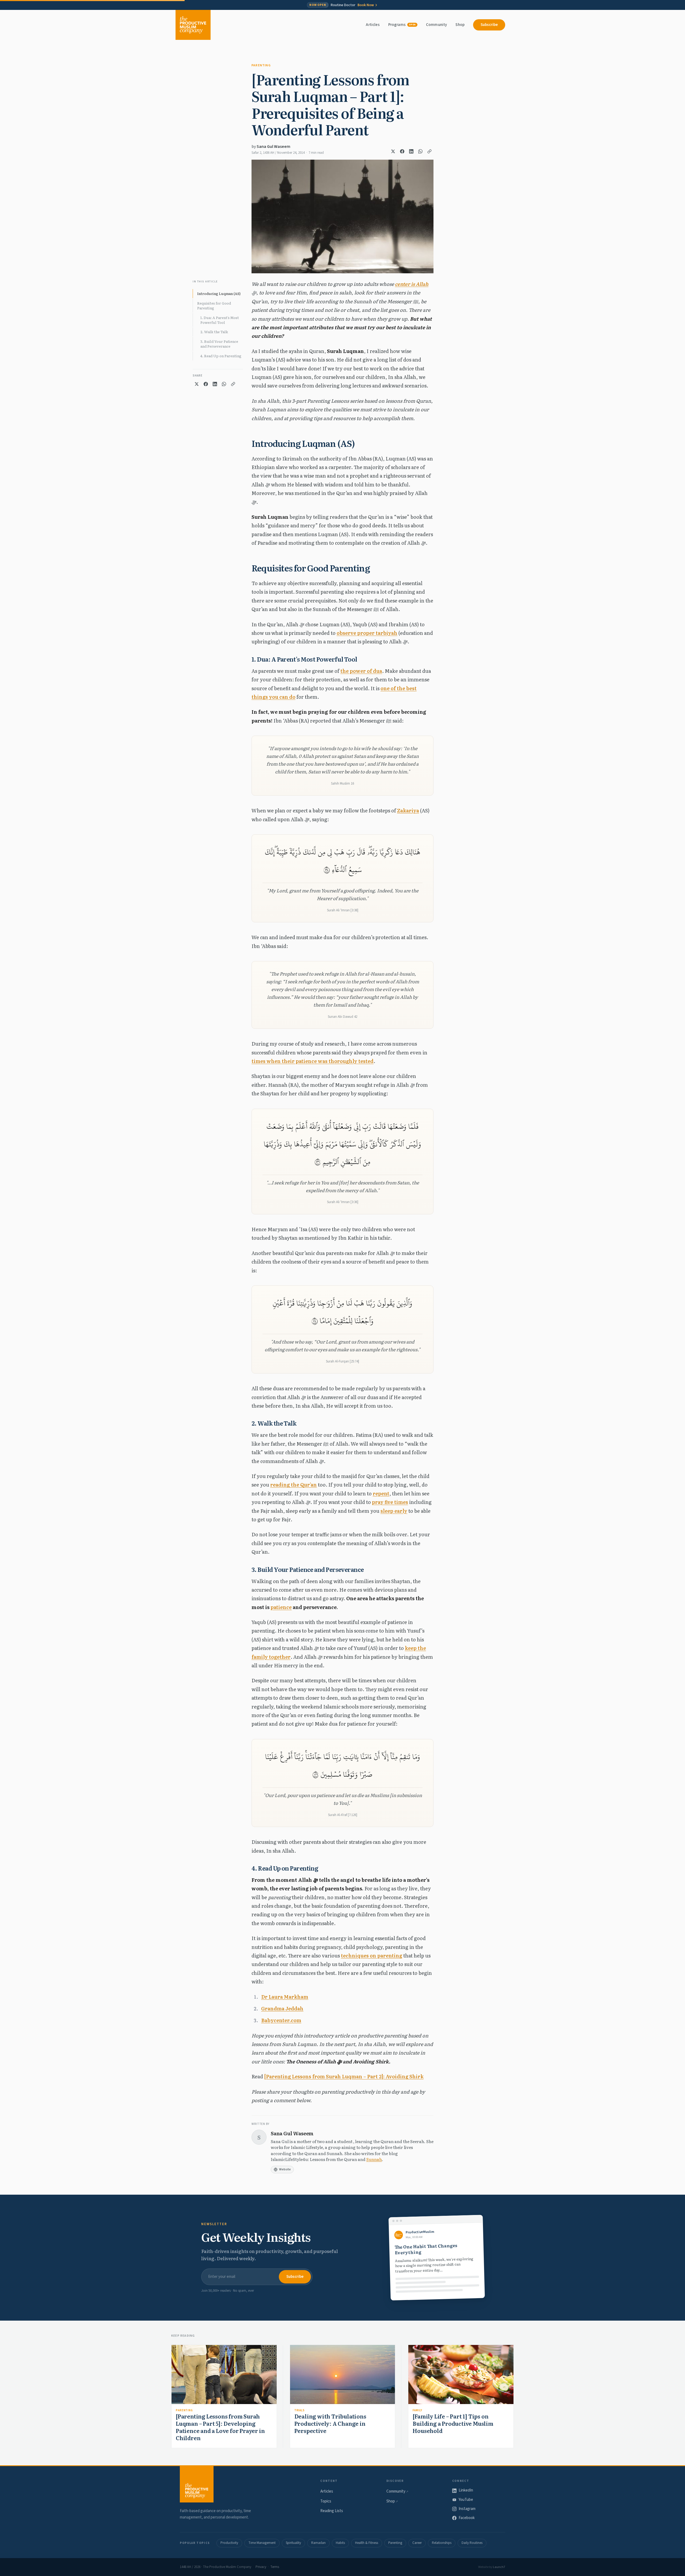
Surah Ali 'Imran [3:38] (343, 910)
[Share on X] (393, 151)
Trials (300, 2410)
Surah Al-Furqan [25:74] (342, 1361)
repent (381, 1493)
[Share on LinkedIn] (411, 151)
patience (281, 1607)
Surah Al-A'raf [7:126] (343, 1815)
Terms (275, 2567)
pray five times (390, 1502)
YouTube (466, 2500)
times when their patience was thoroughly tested (313, 1061)
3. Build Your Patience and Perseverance (219, 344)
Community (436, 25)
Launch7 (499, 2567)
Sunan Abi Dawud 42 (342, 1017)
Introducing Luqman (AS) (219, 293)
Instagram (467, 2509)
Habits (340, 2543)
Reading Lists (332, 2511)
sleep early (394, 1511)
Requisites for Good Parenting (214, 306)
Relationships (442, 2543)
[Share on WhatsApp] (420, 151)
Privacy (261, 2567)
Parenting (261, 65)
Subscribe (489, 25)
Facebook (467, 2518)
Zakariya (408, 810)
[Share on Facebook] (402, 151)
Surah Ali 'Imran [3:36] (343, 1202)
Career (417, 2543)
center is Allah (412, 284)
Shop (460, 25)
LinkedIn (466, 2490)
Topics (326, 2501)
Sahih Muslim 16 (342, 784)
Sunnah (374, 2159)
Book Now (366, 5)
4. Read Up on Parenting (221, 356)
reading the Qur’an (294, 1485)
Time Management (262, 2543)
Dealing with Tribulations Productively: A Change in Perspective (330, 2423)
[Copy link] (429, 151)
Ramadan (318, 2543)
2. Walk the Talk (214, 332)
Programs (402, 25)
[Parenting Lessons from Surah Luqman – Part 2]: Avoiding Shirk (344, 2076)
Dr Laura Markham (285, 1997)
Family (417, 2410)
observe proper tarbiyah (367, 633)
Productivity (229, 2543)
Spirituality (293, 2543)
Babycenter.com (281, 2020)
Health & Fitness (367, 2543)
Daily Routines (472, 2543)
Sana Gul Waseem (273, 147)
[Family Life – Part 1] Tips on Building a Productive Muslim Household (453, 2423)
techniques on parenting (372, 1955)
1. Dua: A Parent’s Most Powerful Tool (220, 320)
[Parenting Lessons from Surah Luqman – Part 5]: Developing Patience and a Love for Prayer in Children (220, 2427)
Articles (373, 25)
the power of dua (361, 671)
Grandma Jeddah (282, 2008)
